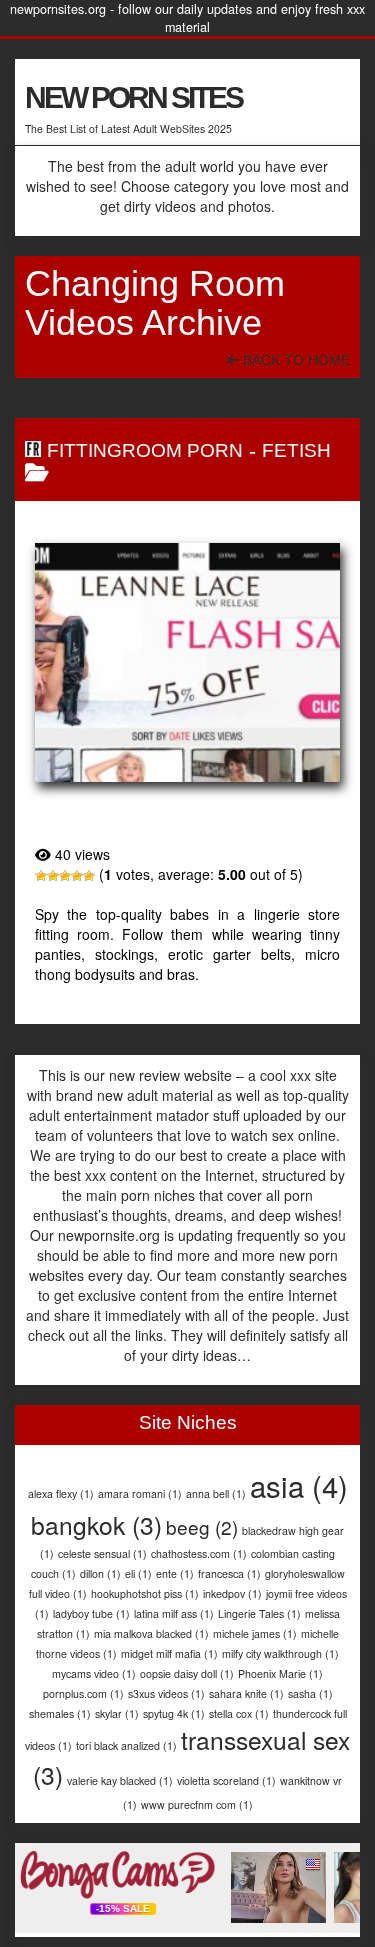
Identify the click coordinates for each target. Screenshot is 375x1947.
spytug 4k (174, 1713)
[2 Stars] (53, 876)
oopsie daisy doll (187, 1673)
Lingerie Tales (259, 1613)
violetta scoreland (226, 1780)
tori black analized (126, 1745)
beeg (202, 1526)
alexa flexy (61, 1493)
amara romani (140, 1493)
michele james (255, 1633)
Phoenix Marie (280, 1673)
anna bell (216, 1493)
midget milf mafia (169, 1653)
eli (138, 1573)
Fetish (296, 450)
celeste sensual (102, 1553)
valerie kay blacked (120, 1780)
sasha (310, 1693)
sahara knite (246, 1693)
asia (299, 1485)
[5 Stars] (89, 876)
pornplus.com (83, 1693)
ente (175, 1573)
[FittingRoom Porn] (187, 662)
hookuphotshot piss (145, 1593)
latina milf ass (174, 1613)
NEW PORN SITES (133, 97)
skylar (117, 1713)
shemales (60, 1713)
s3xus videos (166, 1693)
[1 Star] (41, 876)
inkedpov (232, 1593)
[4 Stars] (77, 876)
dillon (100, 1573)
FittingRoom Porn (145, 450)
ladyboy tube (91, 1613)
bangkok (96, 1524)
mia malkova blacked (151, 1633)
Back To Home (294, 360)
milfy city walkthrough (280, 1653)
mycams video (94, 1673)
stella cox (239, 1713)
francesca (229, 1573)
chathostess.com (199, 1553)
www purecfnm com (197, 1804)
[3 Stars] (65, 876)
